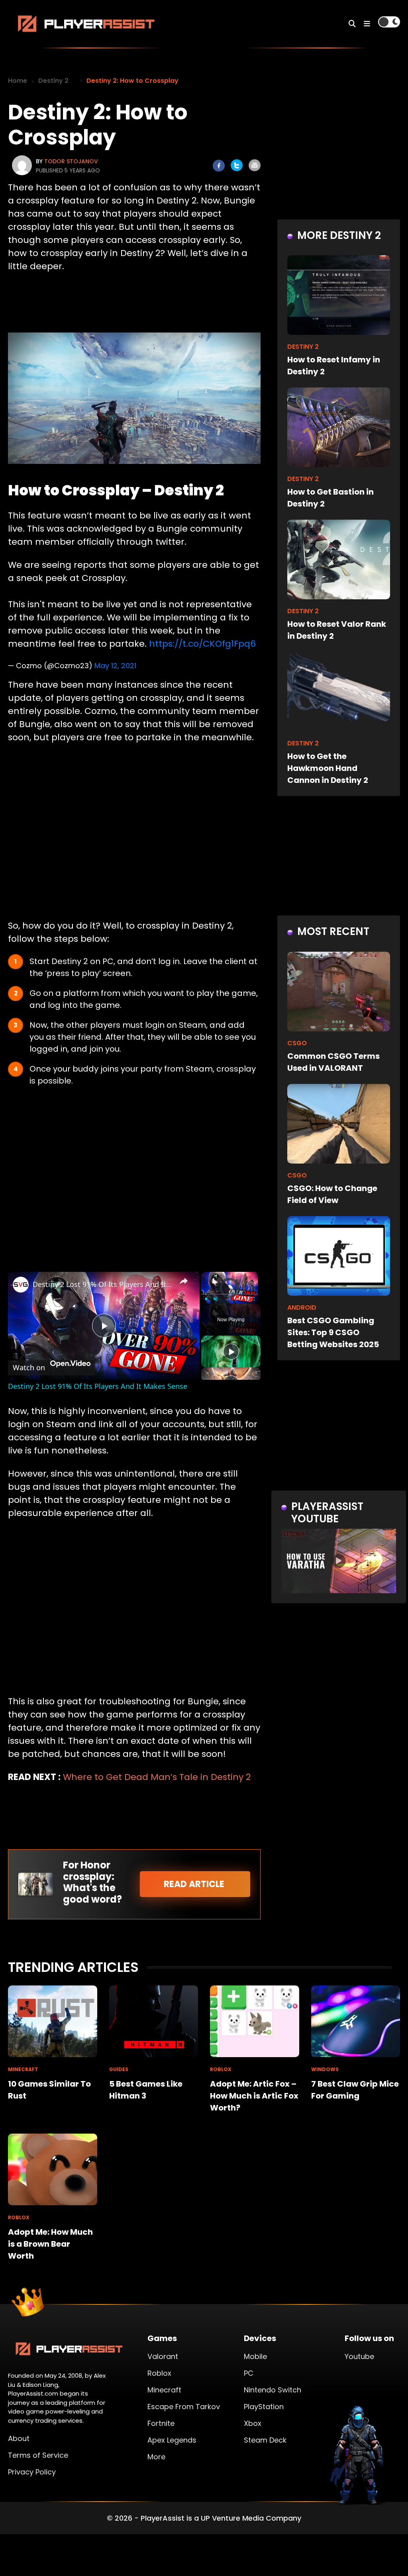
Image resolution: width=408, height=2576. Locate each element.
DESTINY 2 (303, 347)
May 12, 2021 (115, 666)
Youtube (359, 2356)
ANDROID (302, 1308)
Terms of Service (38, 2455)
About (19, 2438)
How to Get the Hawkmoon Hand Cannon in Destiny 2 (328, 768)
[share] (184, 1281)
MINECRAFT (23, 2069)
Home (18, 81)
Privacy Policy (32, 2472)
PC (249, 2373)
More (156, 2457)
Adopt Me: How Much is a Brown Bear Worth (50, 2244)
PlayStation (264, 2407)
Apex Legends (172, 2440)
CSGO (297, 1043)
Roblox (159, 2373)
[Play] (206, 1299)
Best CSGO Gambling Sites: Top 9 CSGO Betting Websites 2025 (333, 1332)
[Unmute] (216, 1299)
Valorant (163, 2356)
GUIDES (119, 2069)
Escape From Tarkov (184, 2407)
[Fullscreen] (253, 1299)
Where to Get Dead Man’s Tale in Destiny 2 (157, 1777)
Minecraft (164, 2390)
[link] (21, 1285)
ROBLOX (221, 2069)
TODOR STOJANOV (71, 161)
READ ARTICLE (195, 1884)
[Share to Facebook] (219, 166)
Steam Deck (265, 2440)
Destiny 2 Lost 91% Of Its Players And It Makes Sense (103, 1284)
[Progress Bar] (229, 1294)
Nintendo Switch (273, 2390)
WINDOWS (325, 2069)
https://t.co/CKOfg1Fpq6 (202, 644)
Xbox (253, 2423)
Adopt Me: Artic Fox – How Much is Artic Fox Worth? (254, 2096)
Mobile (255, 2356)
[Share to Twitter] (237, 165)
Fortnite (161, 2423)
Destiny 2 (53, 81)
